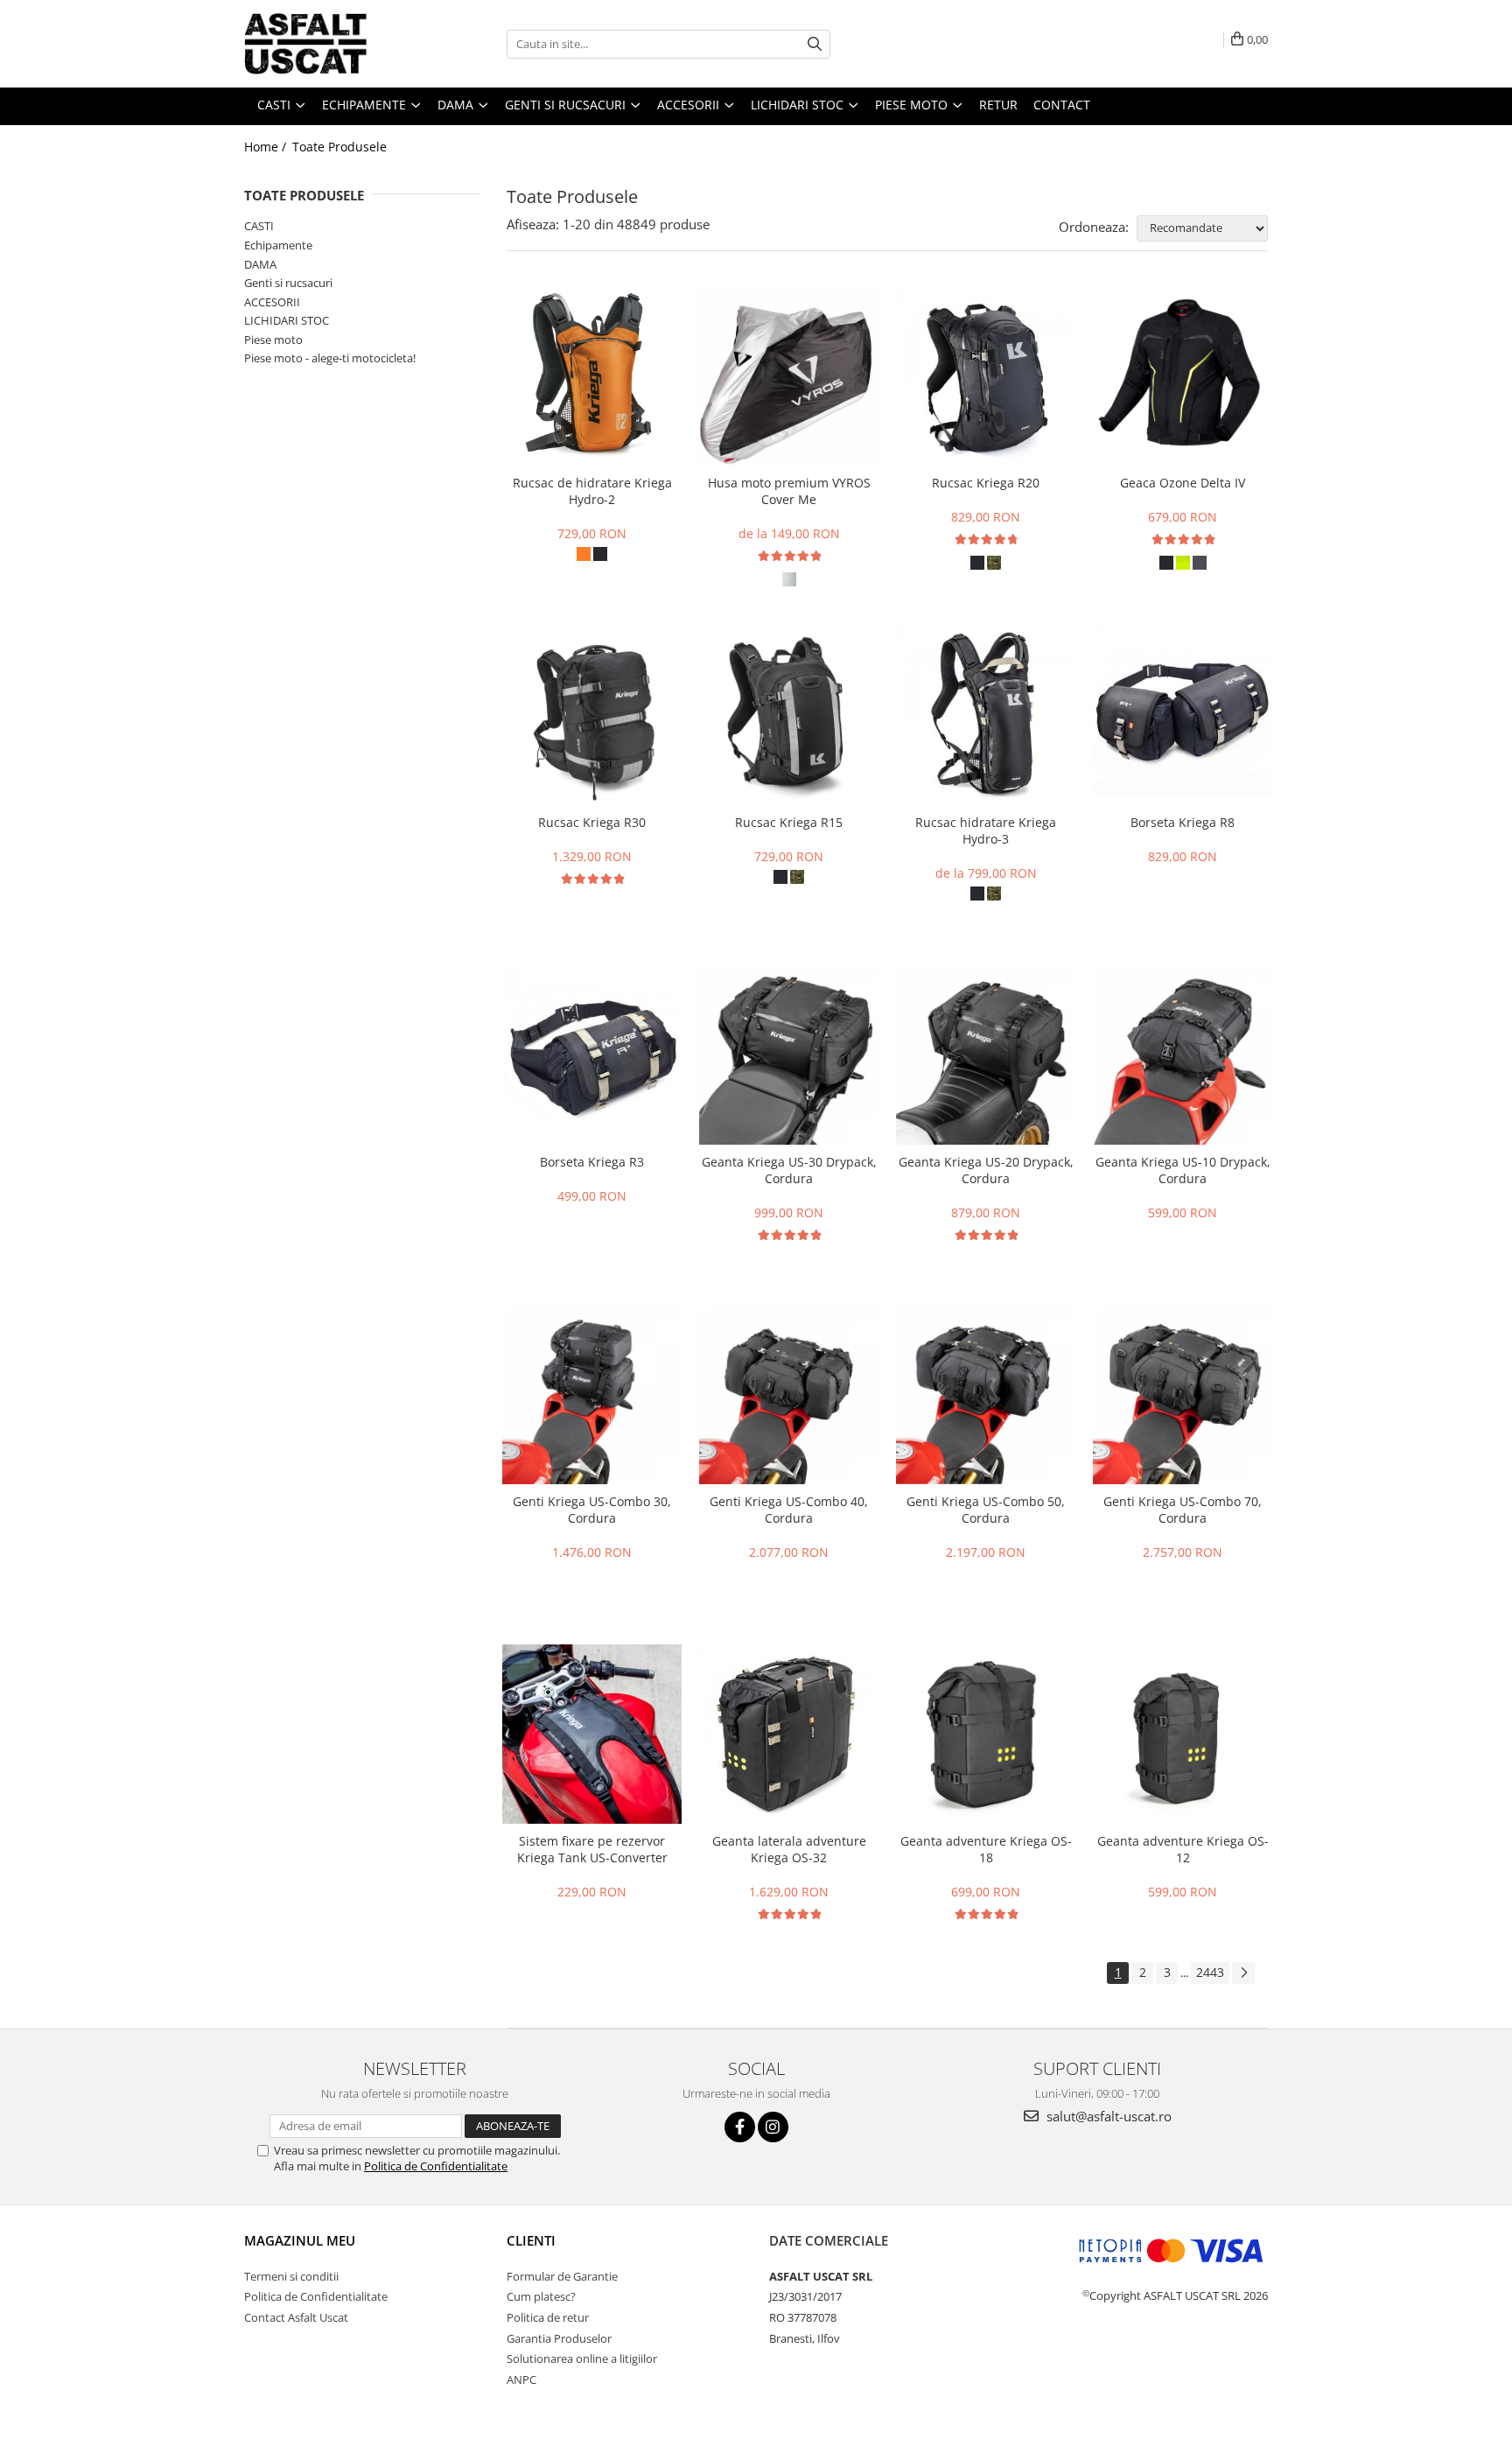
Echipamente (278, 245)
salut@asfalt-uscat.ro (1107, 2116)
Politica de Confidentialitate (436, 2166)
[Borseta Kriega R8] (1183, 715)
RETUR (998, 105)
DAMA (260, 264)
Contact (1062, 105)
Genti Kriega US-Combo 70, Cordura (1183, 1510)
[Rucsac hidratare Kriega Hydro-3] (986, 715)
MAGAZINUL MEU (300, 2240)
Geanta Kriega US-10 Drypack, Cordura (1183, 1170)
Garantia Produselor (559, 2338)
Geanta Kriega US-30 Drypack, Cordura (789, 1170)
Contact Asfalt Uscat (296, 2317)
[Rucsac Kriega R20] (986, 376)
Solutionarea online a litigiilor (582, 2358)
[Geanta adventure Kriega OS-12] (1183, 1734)
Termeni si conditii (291, 2276)
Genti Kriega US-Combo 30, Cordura (592, 1510)
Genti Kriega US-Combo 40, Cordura (789, 1510)
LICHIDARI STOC (287, 320)
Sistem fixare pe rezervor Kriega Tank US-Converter (592, 1849)
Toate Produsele (339, 147)
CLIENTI (531, 2240)
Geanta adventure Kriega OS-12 (1183, 1849)
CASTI (259, 226)
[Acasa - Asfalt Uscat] (332, 44)
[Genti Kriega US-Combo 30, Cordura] (592, 1395)
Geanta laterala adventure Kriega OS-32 (789, 1849)
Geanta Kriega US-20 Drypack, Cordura (986, 1170)
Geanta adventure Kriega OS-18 (986, 1849)
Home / (267, 147)
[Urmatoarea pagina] (1243, 1973)
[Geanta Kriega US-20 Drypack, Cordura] (986, 1055)
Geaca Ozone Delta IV (1183, 483)
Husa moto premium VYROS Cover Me (789, 491)
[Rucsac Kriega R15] (789, 715)
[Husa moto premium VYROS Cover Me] (789, 376)
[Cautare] (815, 44)
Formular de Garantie (562, 2276)
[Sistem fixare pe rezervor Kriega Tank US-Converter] (592, 1734)
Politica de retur (548, 2317)
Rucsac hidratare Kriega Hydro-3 (986, 831)
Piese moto (273, 340)
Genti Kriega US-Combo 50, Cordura (986, 1510)
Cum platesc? (541, 2296)
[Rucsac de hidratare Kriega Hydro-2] (592, 376)
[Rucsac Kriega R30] (592, 715)
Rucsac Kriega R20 (986, 483)
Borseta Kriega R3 (592, 1162)
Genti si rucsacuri (288, 283)
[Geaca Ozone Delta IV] (1183, 376)
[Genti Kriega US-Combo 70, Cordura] (1183, 1395)
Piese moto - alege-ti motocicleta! (330, 358)
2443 (1210, 1972)
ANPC (521, 2379)
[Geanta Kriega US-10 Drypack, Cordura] (1183, 1055)
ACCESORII (272, 302)
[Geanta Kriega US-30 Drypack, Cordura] (789, 1055)
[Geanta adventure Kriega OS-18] (986, 1734)
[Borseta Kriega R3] (592, 1055)
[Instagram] (773, 2127)
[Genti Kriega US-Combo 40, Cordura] (789, 1395)
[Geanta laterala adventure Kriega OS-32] (789, 1734)
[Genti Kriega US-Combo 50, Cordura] (986, 1395)
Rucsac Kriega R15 (789, 822)
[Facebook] (740, 2127)
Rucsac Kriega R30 (592, 822)
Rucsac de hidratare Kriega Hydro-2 (592, 491)
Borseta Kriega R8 (1183, 822)
